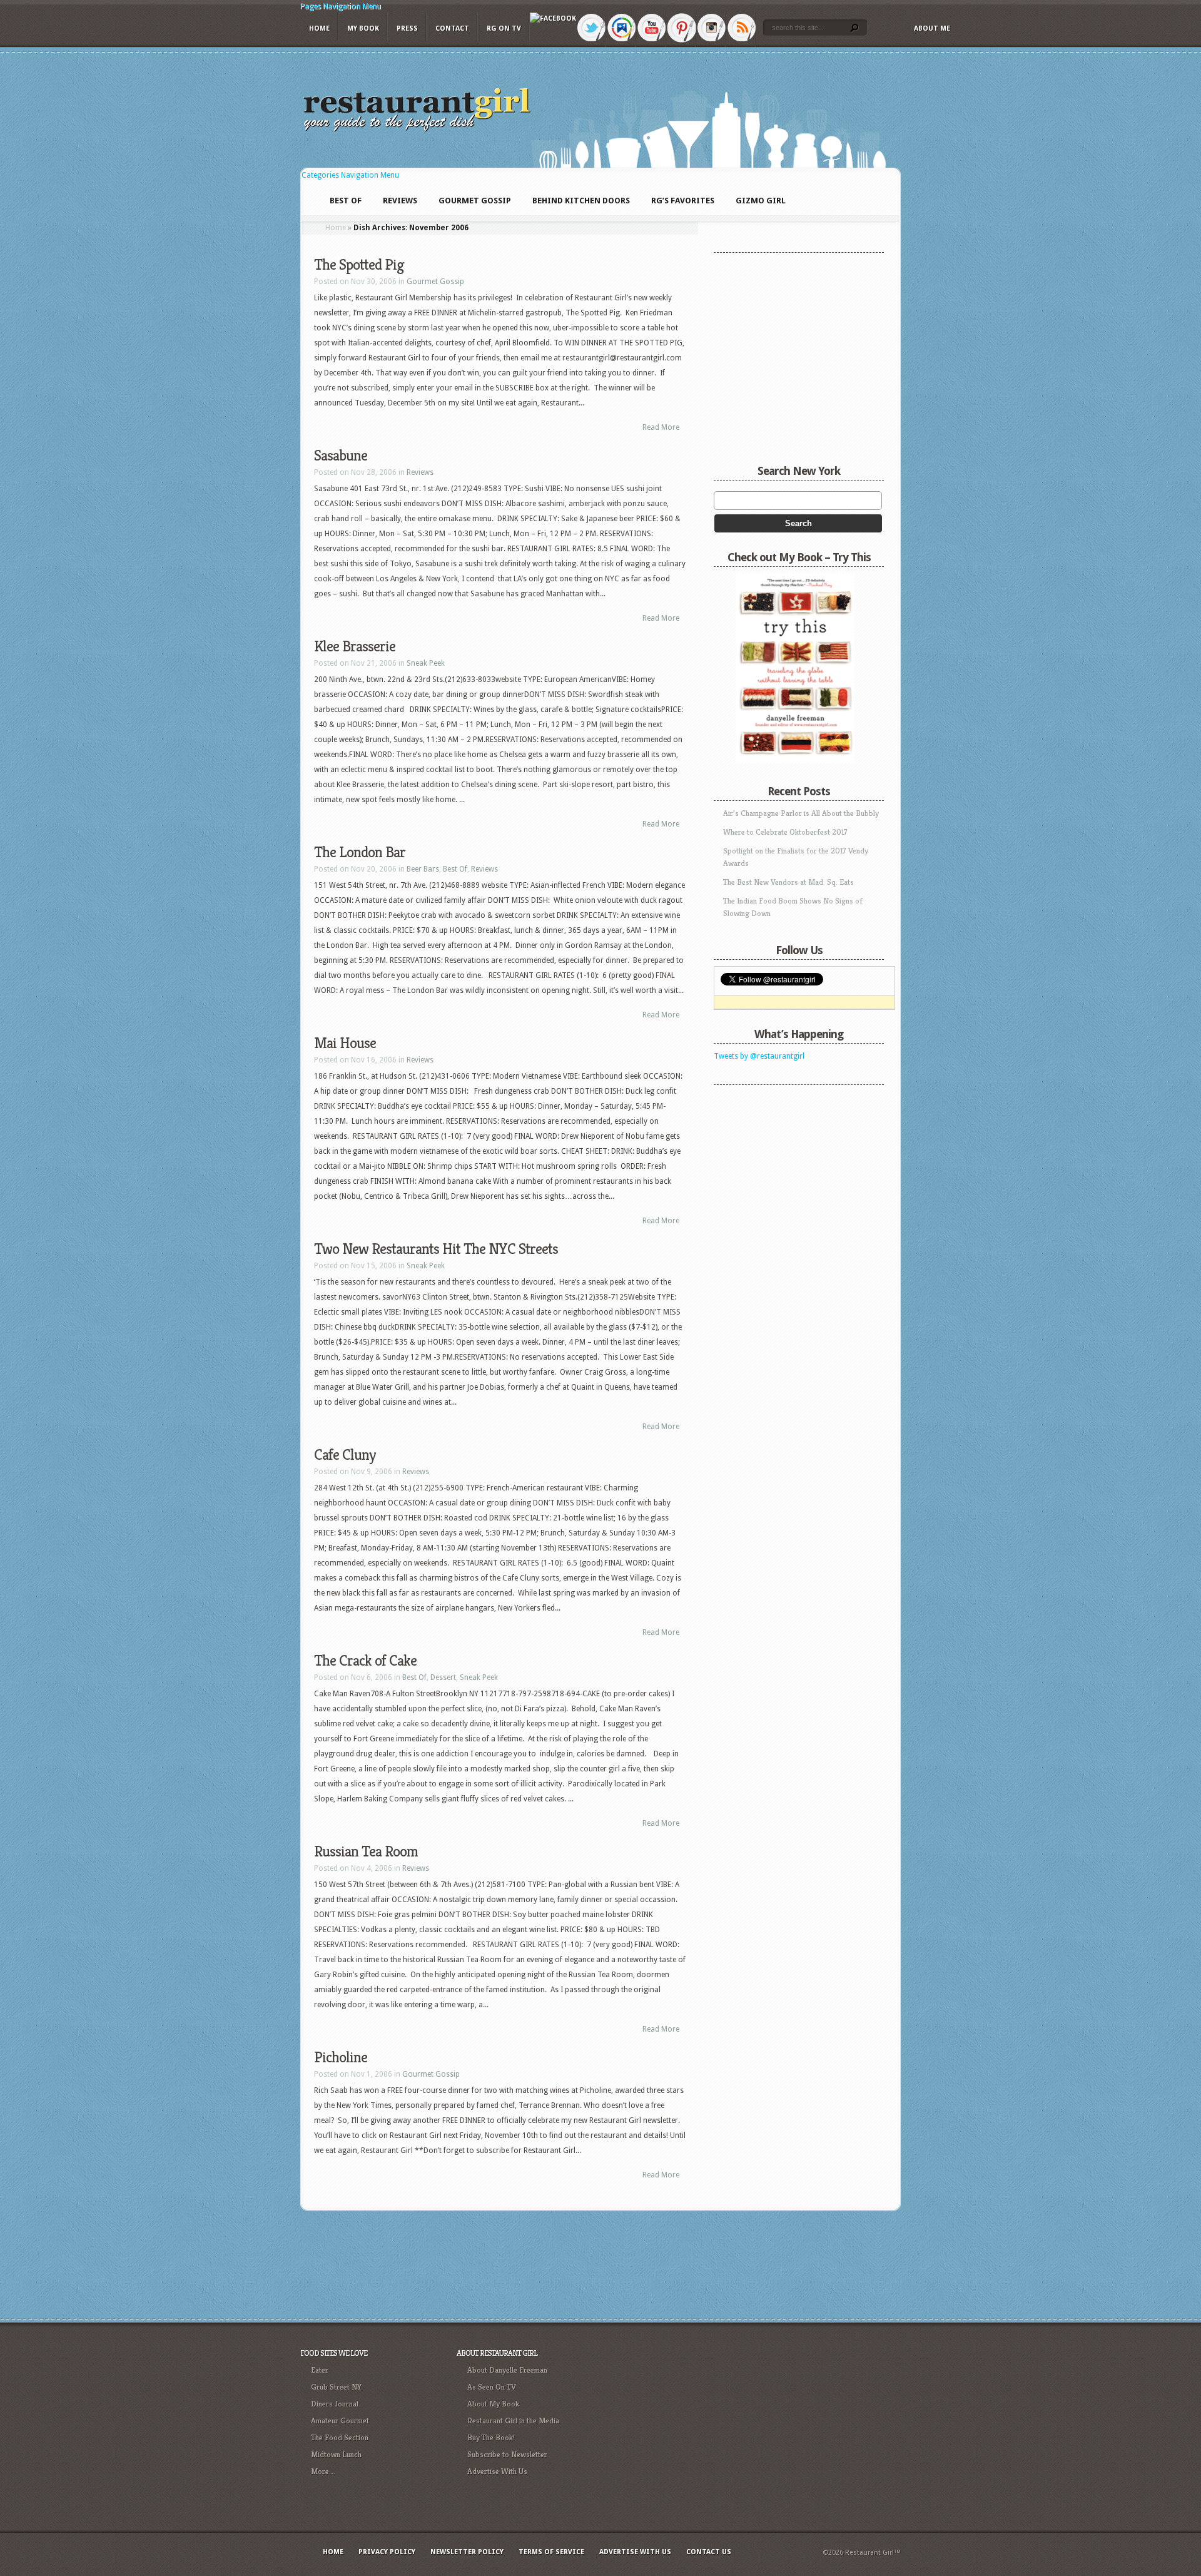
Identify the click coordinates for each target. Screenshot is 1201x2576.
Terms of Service (551, 2552)
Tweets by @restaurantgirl (759, 1056)
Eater (320, 2370)
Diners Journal (335, 2404)
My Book (363, 28)
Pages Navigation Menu (341, 6)
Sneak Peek (426, 663)
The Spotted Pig (359, 265)
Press (407, 28)
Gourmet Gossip (435, 282)
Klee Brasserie (355, 646)
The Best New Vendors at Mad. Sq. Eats (788, 882)
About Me (932, 28)
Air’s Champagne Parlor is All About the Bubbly (801, 813)
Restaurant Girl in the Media (513, 2421)
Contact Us (709, 2552)
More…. (323, 2471)
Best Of (455, 869)
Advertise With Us (497, 2471)
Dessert (443, 1677)
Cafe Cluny (345, 1455)
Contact (452, 28)
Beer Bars (423, 869)
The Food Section (340, 2437)
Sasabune (341, 456)
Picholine (341, 2057)
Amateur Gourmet (340, 2421)
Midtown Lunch (336, 2454)
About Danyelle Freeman (507, 2370)
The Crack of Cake (365, 1661)
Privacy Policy (387, 2552)
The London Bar (360, 852)
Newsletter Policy (467, 2552)
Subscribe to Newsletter (507, 2454)
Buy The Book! (491, 2437)
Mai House (345, 1043)
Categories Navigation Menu (350, 175)
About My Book (493, 2404)
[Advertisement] (792, 1169)
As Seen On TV (492, 2387)
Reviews (420, 472)
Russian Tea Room (366, 1851)
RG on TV (504, 28)
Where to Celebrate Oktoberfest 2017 (785, 832)
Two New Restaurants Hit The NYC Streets (436, 1249)
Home (319, 28)
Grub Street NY (336, 2387)
